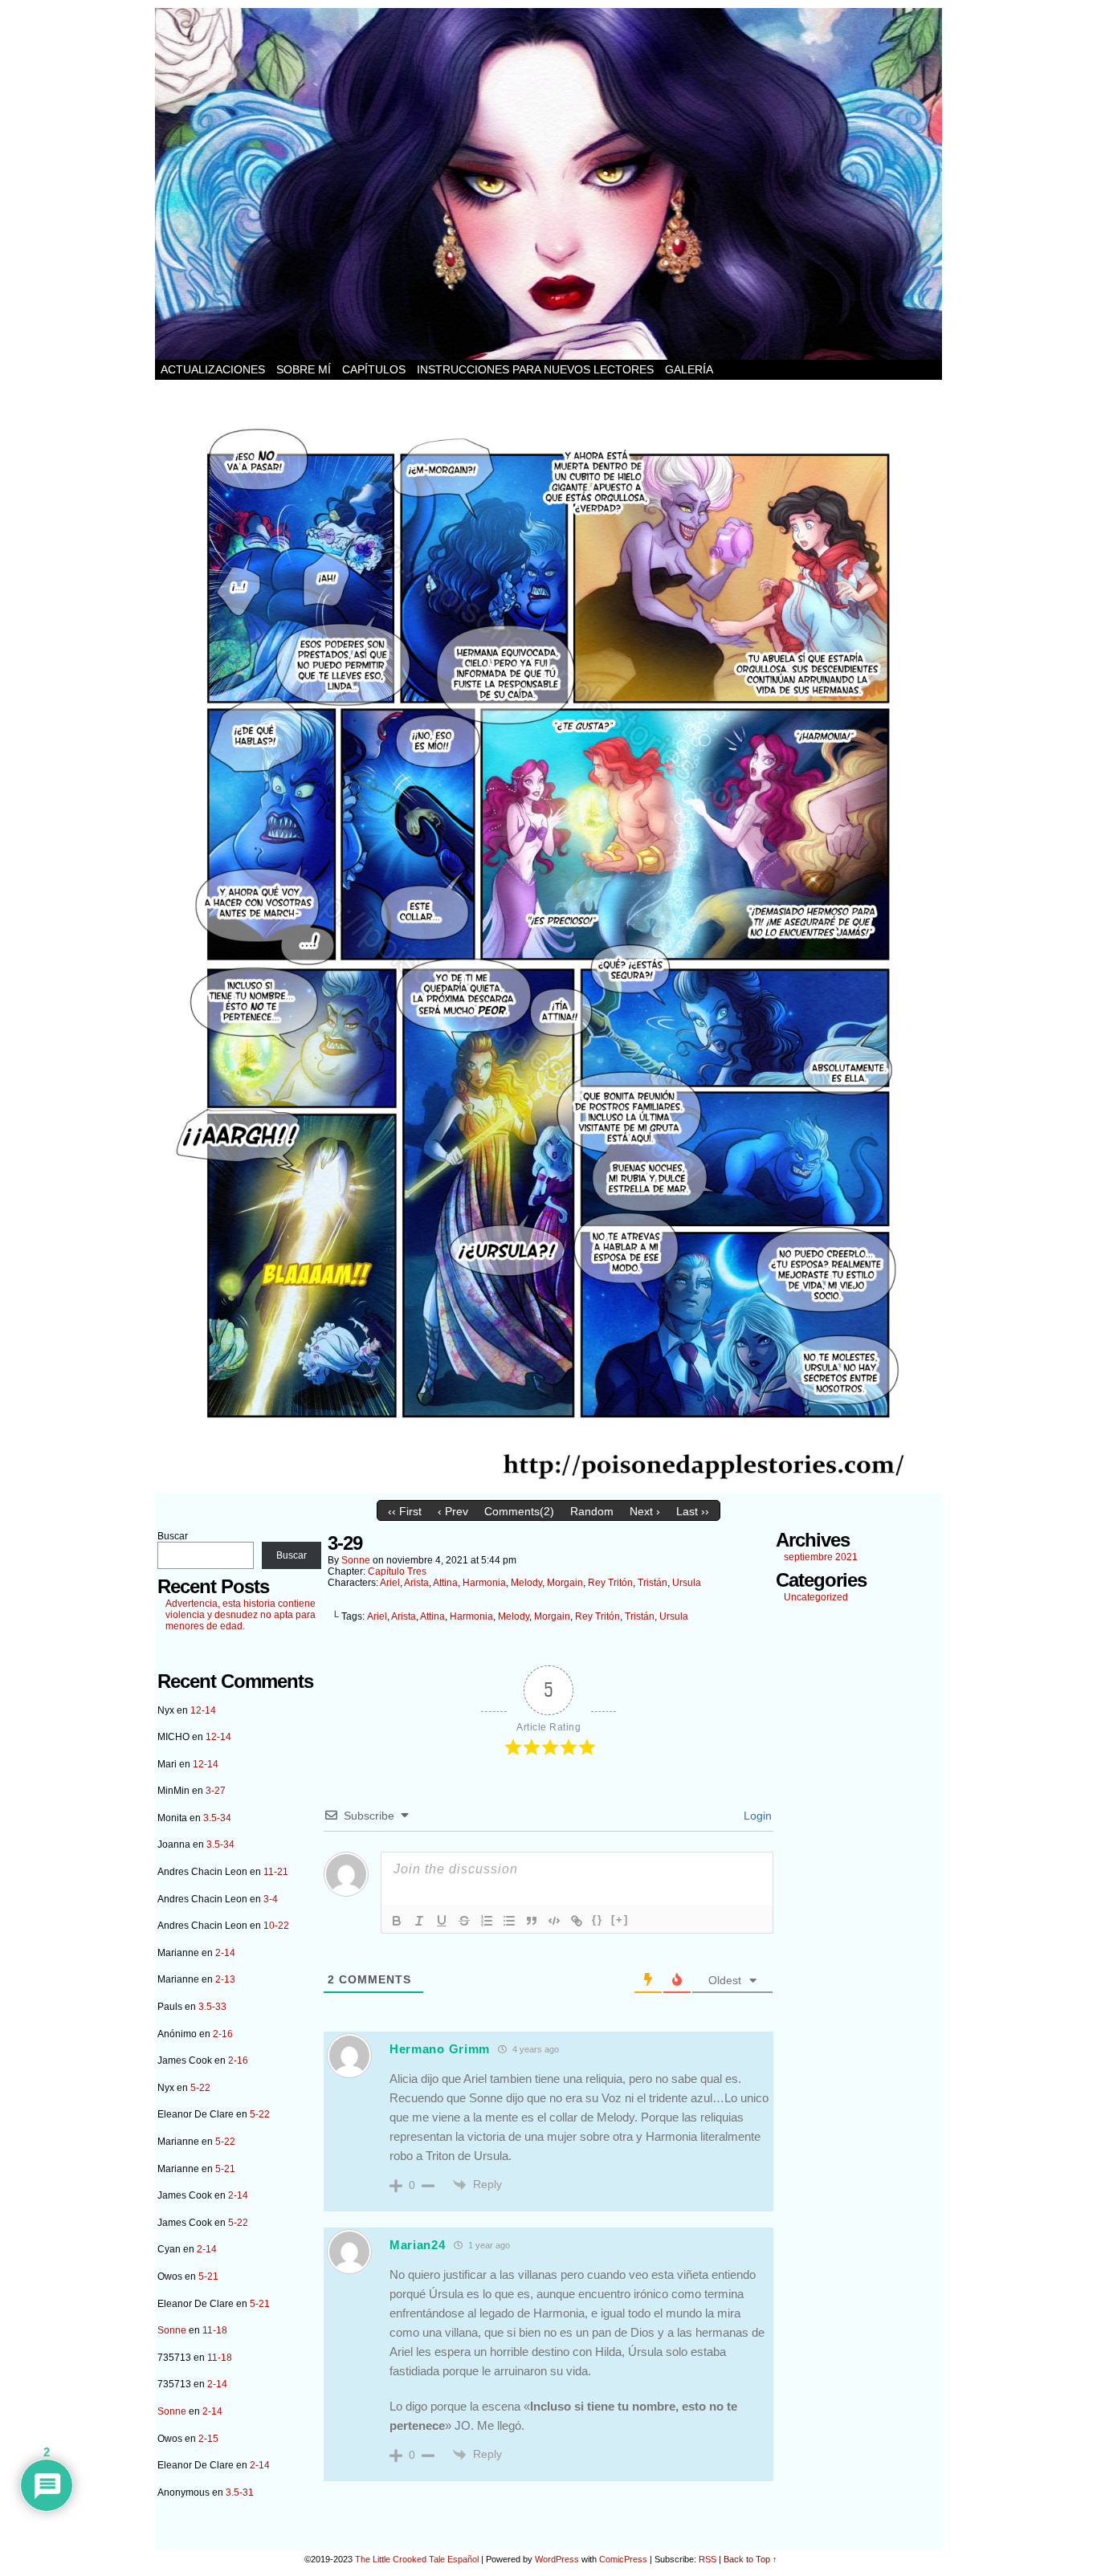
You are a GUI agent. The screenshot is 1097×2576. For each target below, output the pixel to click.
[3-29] (548, 1489)
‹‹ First (405, 1511)
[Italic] (419, 1921)
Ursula (687, 1583)
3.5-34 (217, 1818)
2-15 (208, 2439)
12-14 (203, 1710)
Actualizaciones (213, 369)
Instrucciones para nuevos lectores (535, 369)
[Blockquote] (532, 1921)
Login (756, 1816)
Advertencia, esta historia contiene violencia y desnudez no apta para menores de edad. (241, 1615)
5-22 (200, 2088)
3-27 (216, 1791)
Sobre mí (304, 369)
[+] (620, 1920)
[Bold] (397, 1921)
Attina (445, 1583)
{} (597, 1920)
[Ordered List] (487, 1921)
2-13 (225, 1979)
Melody (526, 1583)
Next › (645, 1511)
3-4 (271, 1899)
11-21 (276, 1872)
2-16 (223, 2034)
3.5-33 (212, 2007)
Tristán (652, 1583)
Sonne (172, 2330)
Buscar (173, 1536)
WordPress (557, 2559)
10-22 (276, 1926)
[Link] (577, 1921)
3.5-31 (240, 2492)
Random (592, 1511)
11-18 (215, 2330)
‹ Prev (453, 1511)
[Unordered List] (509, 1921)
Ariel (390, 1583)
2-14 (225, 1953)
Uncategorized (816, 1597)
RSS (708, 2559)
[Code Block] (554, 1921)
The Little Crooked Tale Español (417, 2559)
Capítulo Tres (397, 1571)
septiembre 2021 (821, 1557)
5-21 (225, 2169)
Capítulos (374, 369)
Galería (689, 369)
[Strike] (464, 1921)
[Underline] (442, 1921)
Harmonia (484, 1583)
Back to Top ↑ (750, 2559)
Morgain (565, 1583)
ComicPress (623, 2559)
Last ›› (693, 1511)
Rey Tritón (610, 1583)
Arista (416, 1583)
